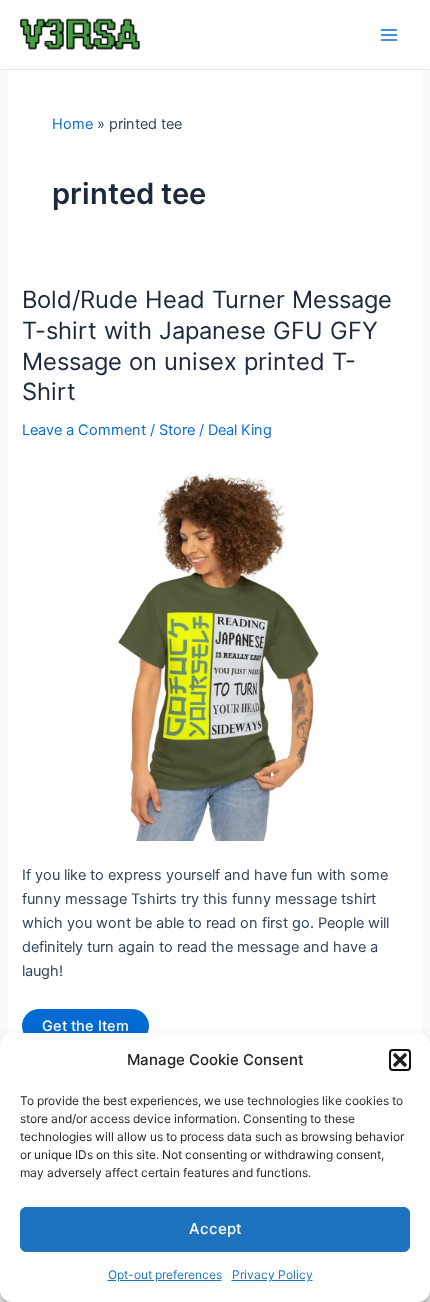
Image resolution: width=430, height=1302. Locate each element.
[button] (400, 1060)
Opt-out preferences (165, 1274)
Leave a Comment (84, 430)
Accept (215, 1228)
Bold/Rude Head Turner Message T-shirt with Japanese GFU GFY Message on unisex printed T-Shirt (207, 345)
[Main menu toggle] (389, 35)
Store (177, 430)
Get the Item (85, 1026)
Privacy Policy (272, 1274)
